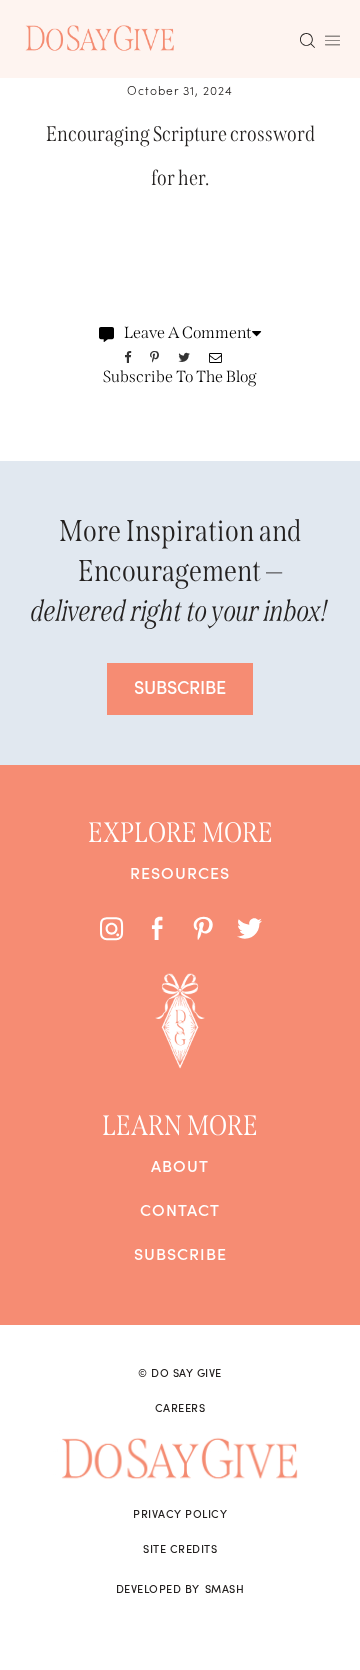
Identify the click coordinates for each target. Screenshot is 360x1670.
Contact (180, 1209)
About (180, 1165)
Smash (225, 1588)
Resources (180, 872)
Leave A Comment (188, 332)
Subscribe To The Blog (180, 376)
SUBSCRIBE (180, 686)
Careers (180, 1407)
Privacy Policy (180, 1513)
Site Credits (180, 1548)
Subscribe (180, 1253)
